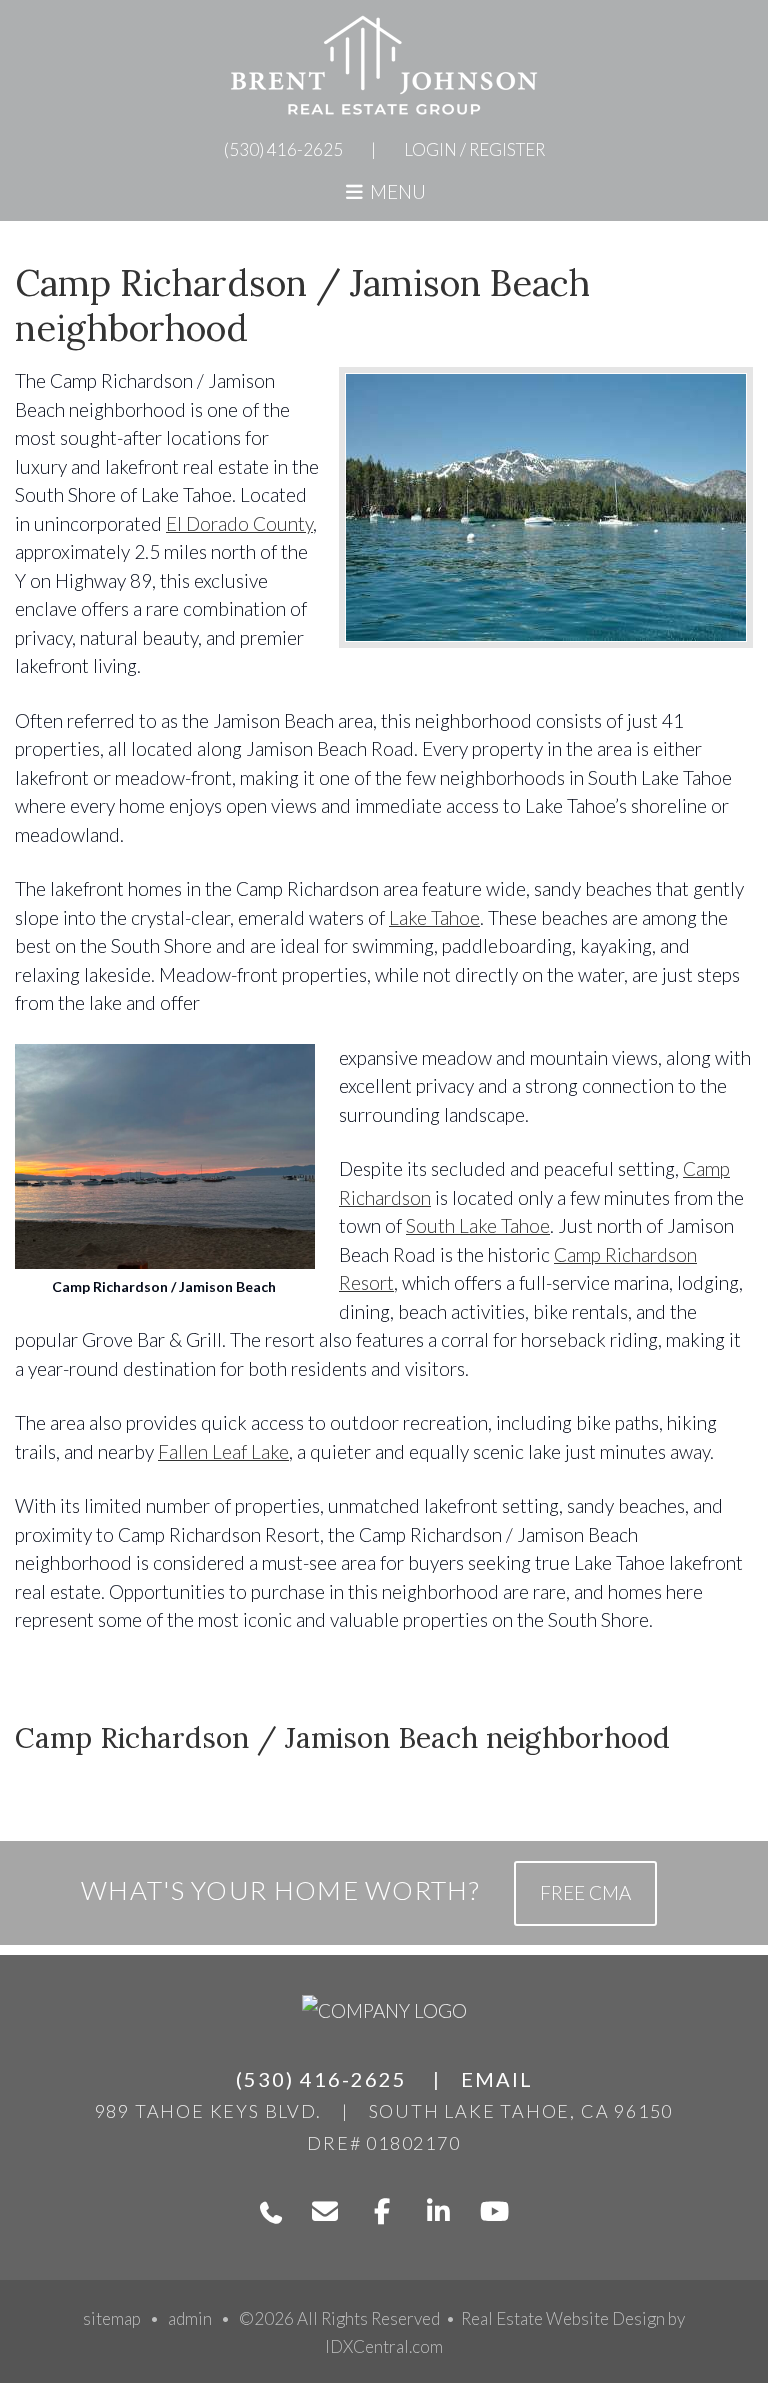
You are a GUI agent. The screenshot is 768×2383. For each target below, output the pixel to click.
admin (190, 2318)
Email (497, 2079)
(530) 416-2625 (283, 149)
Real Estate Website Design (563, 2318)
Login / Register (474, 149)
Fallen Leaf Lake (223, 1451)
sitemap (112, 2318)
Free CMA (585, 1892)
